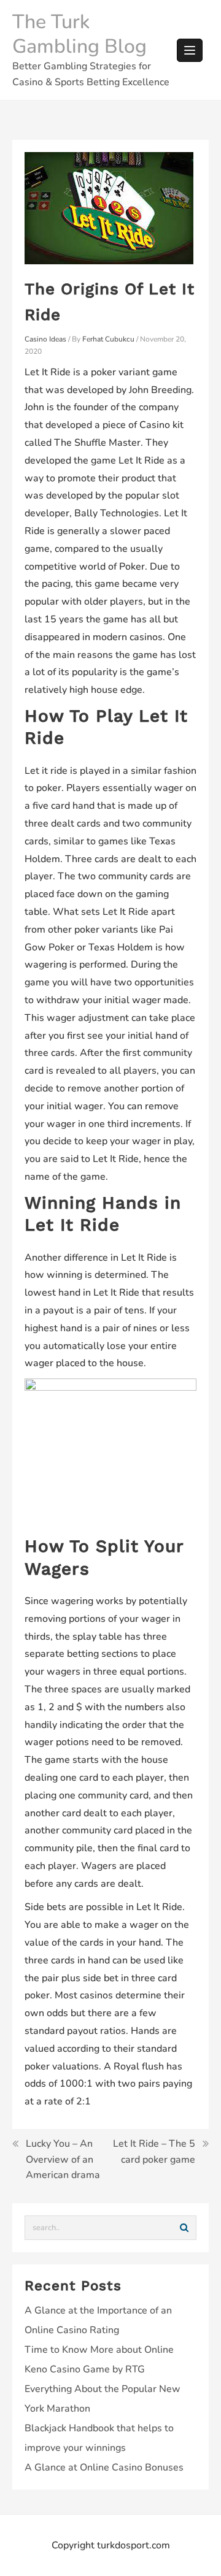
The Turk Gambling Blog (79, 34)
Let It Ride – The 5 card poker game (154, 2152)
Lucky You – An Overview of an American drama (63, 2159)
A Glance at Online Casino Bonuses (104, 2467)
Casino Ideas (45, 339)
